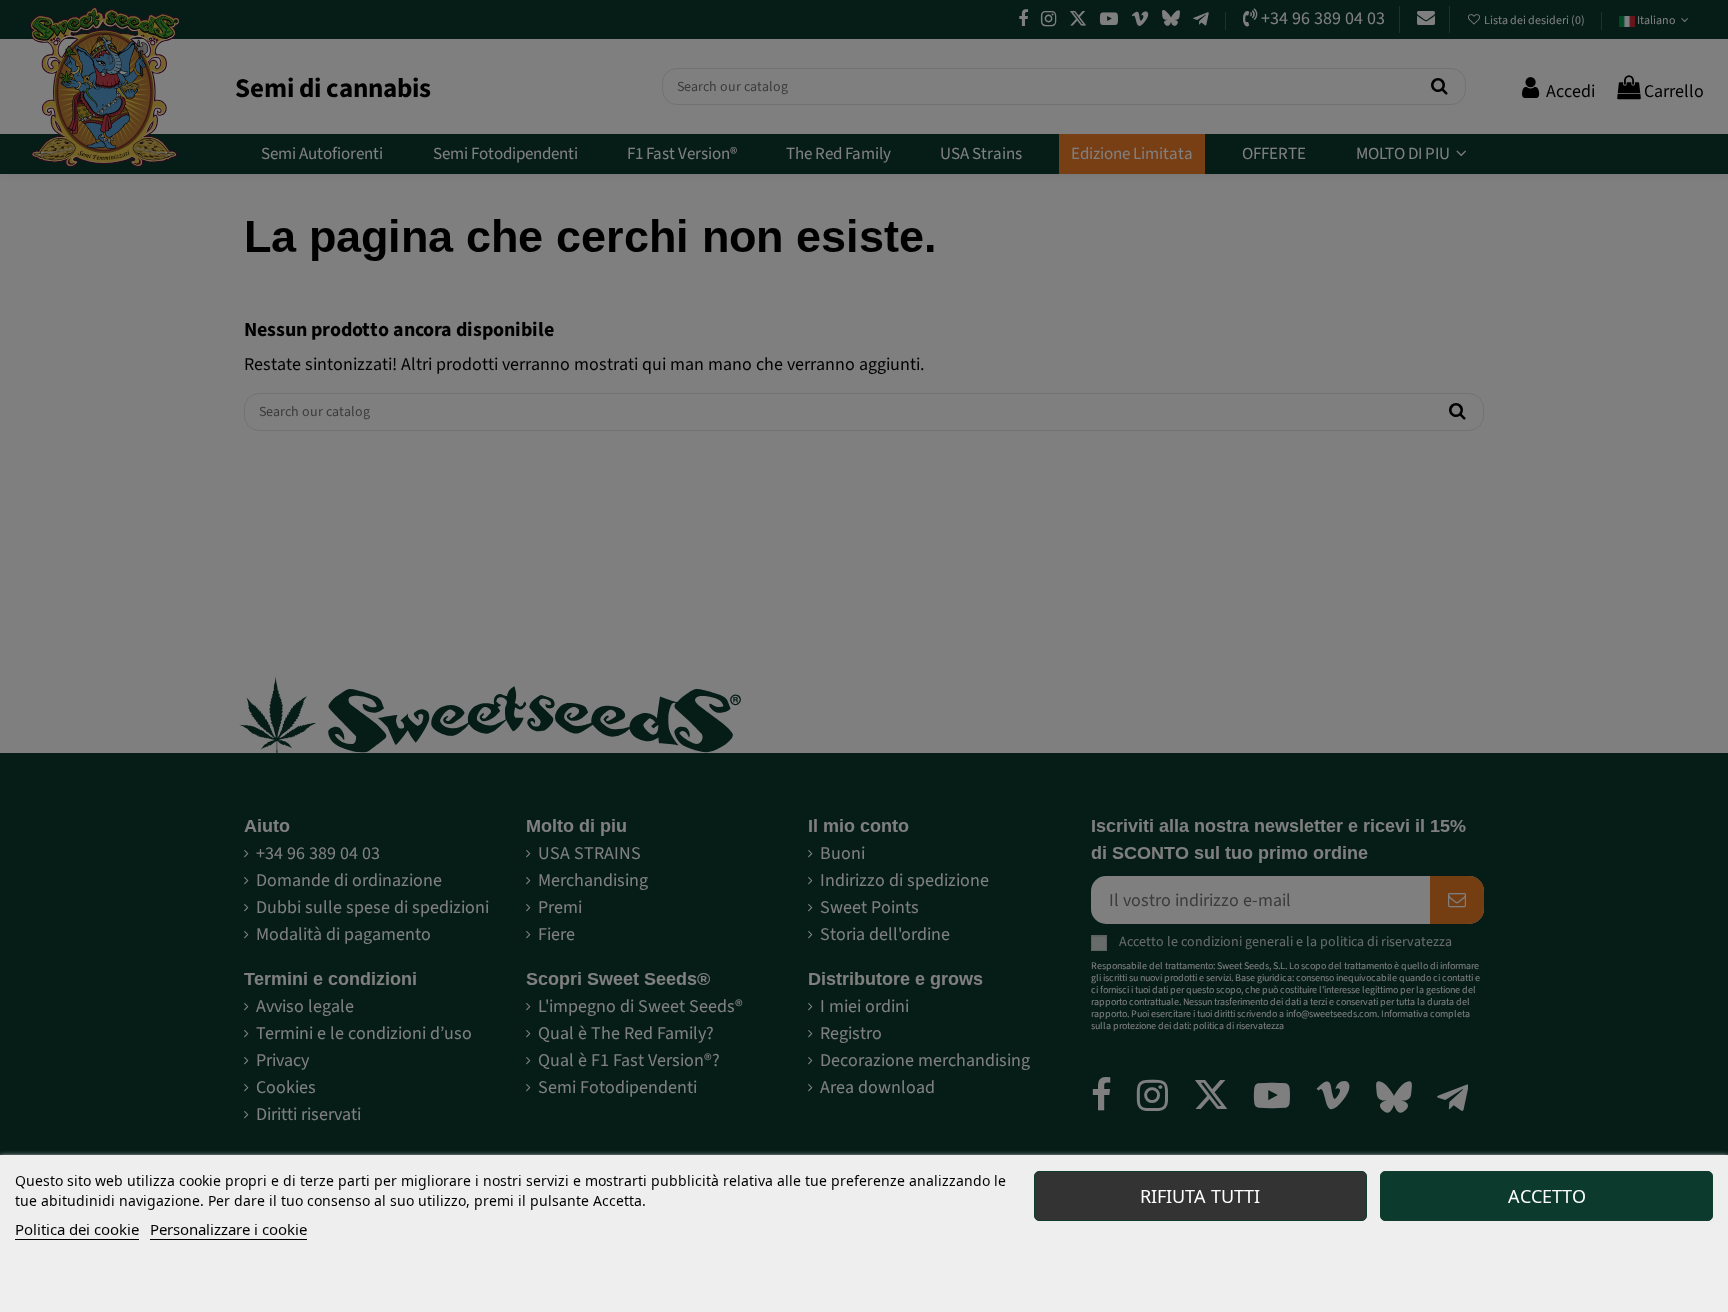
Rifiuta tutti (1200, 1196)
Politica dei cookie (77, 1229)
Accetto (1547, 1196)
